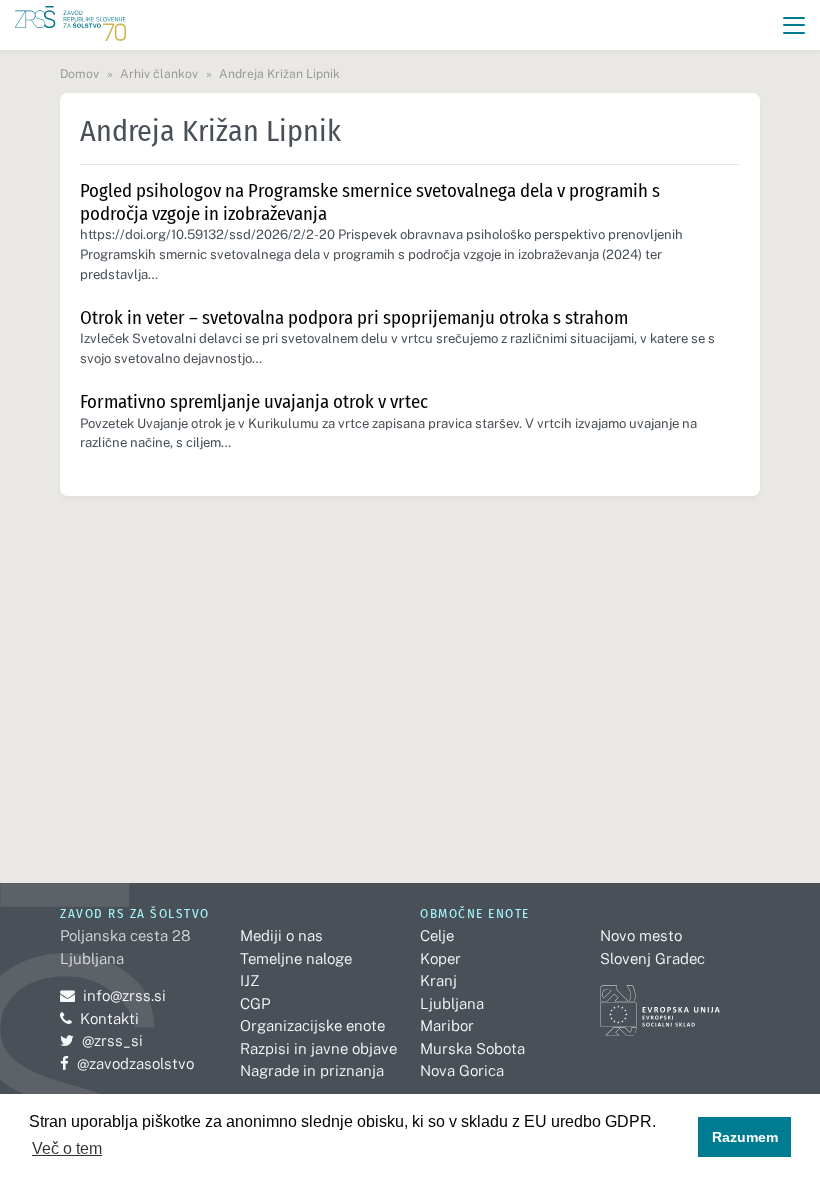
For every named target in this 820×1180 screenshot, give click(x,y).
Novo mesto (641, 935)
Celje (437, 935)
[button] (794, 25)
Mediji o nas (281, 935)
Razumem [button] (745, 1137)
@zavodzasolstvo (127, 1063)
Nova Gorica (462, 1070)
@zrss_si (101, 1040)
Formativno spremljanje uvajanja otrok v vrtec (254, 401)
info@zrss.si (113, 995)
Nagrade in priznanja (312, 1070)
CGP (255, 1003)
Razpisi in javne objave (318, 1048)
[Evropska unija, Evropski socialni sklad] (660, 1001)
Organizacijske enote (312, 1025)
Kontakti (109, 1018)
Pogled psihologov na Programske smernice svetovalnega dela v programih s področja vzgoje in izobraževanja (370, 202)
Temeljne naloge (296, 958)
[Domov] (70, 25)
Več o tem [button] (67, 1148)
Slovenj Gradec (652, 958)
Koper (440, 958)
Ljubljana (452, 1003)
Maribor (447, 1025)
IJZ (249, 980)
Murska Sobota (472, 1048)
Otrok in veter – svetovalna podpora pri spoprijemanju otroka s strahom (354, 317)
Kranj (438, 980)
